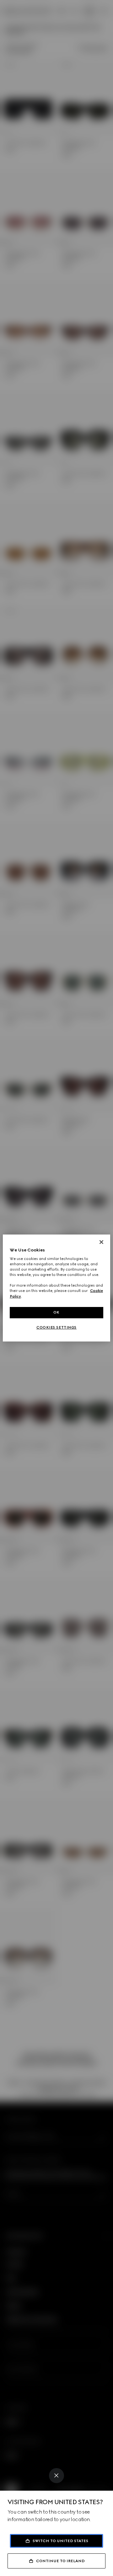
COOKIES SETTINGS (56, 1327)
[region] (56, 1288)
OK (56, 1312)
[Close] (56, 2476)
